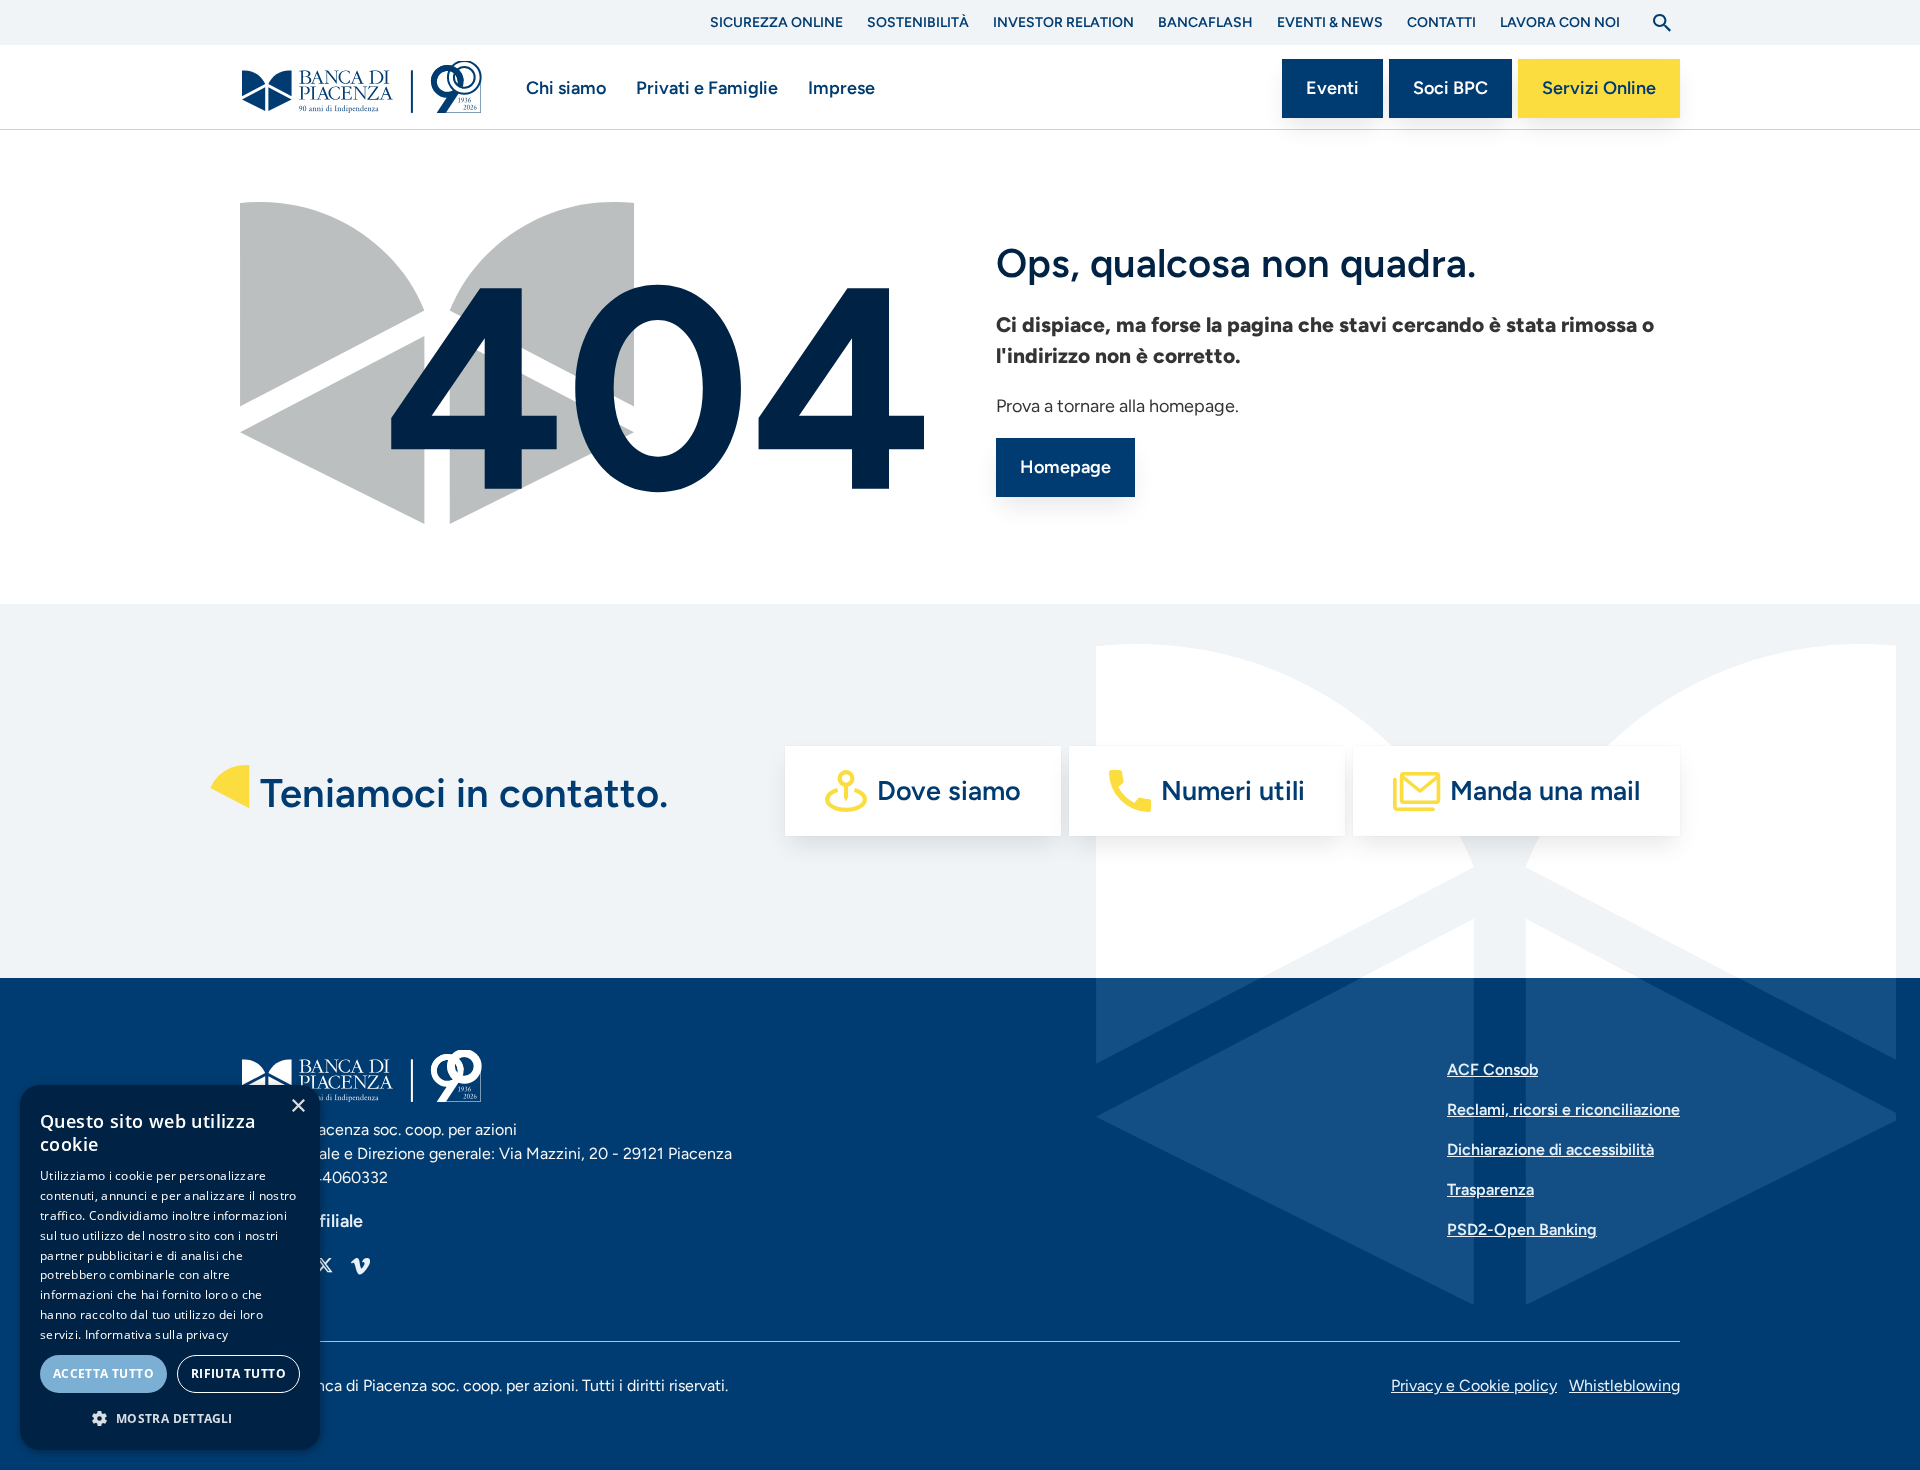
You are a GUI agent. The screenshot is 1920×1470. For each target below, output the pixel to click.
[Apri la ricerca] (1662, 23)
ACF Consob (1492, 1069)
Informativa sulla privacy (157, 1334)
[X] (324, 1265)
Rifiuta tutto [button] (238, 1373)
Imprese (841, 88)
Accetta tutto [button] (103, 1373)
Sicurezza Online (776, 22)
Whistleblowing (1624, 1385)
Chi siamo (566, 88)
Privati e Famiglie (707, 88)
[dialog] (170, 1267)
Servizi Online (1599, 88)
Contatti (1441, 22)
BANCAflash (1205, 22)
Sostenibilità (918, 22)
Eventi (1332, 88)
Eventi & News (1330, 22)
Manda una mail (1545, 790)
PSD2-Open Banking (1522, 1229)
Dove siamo (949, 790)
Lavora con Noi (1560, 22)
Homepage (1065, 467)
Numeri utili (1233, 790)
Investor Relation (1063, 22)
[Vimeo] (360, 1265)
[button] (170, 1418)
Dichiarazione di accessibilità (1550, 1149)
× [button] (297, 1106)
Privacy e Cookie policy (1474, 1385)
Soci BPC (1450, 88)
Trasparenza (1490, 1189)
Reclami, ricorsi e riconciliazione (1563, 1109)
